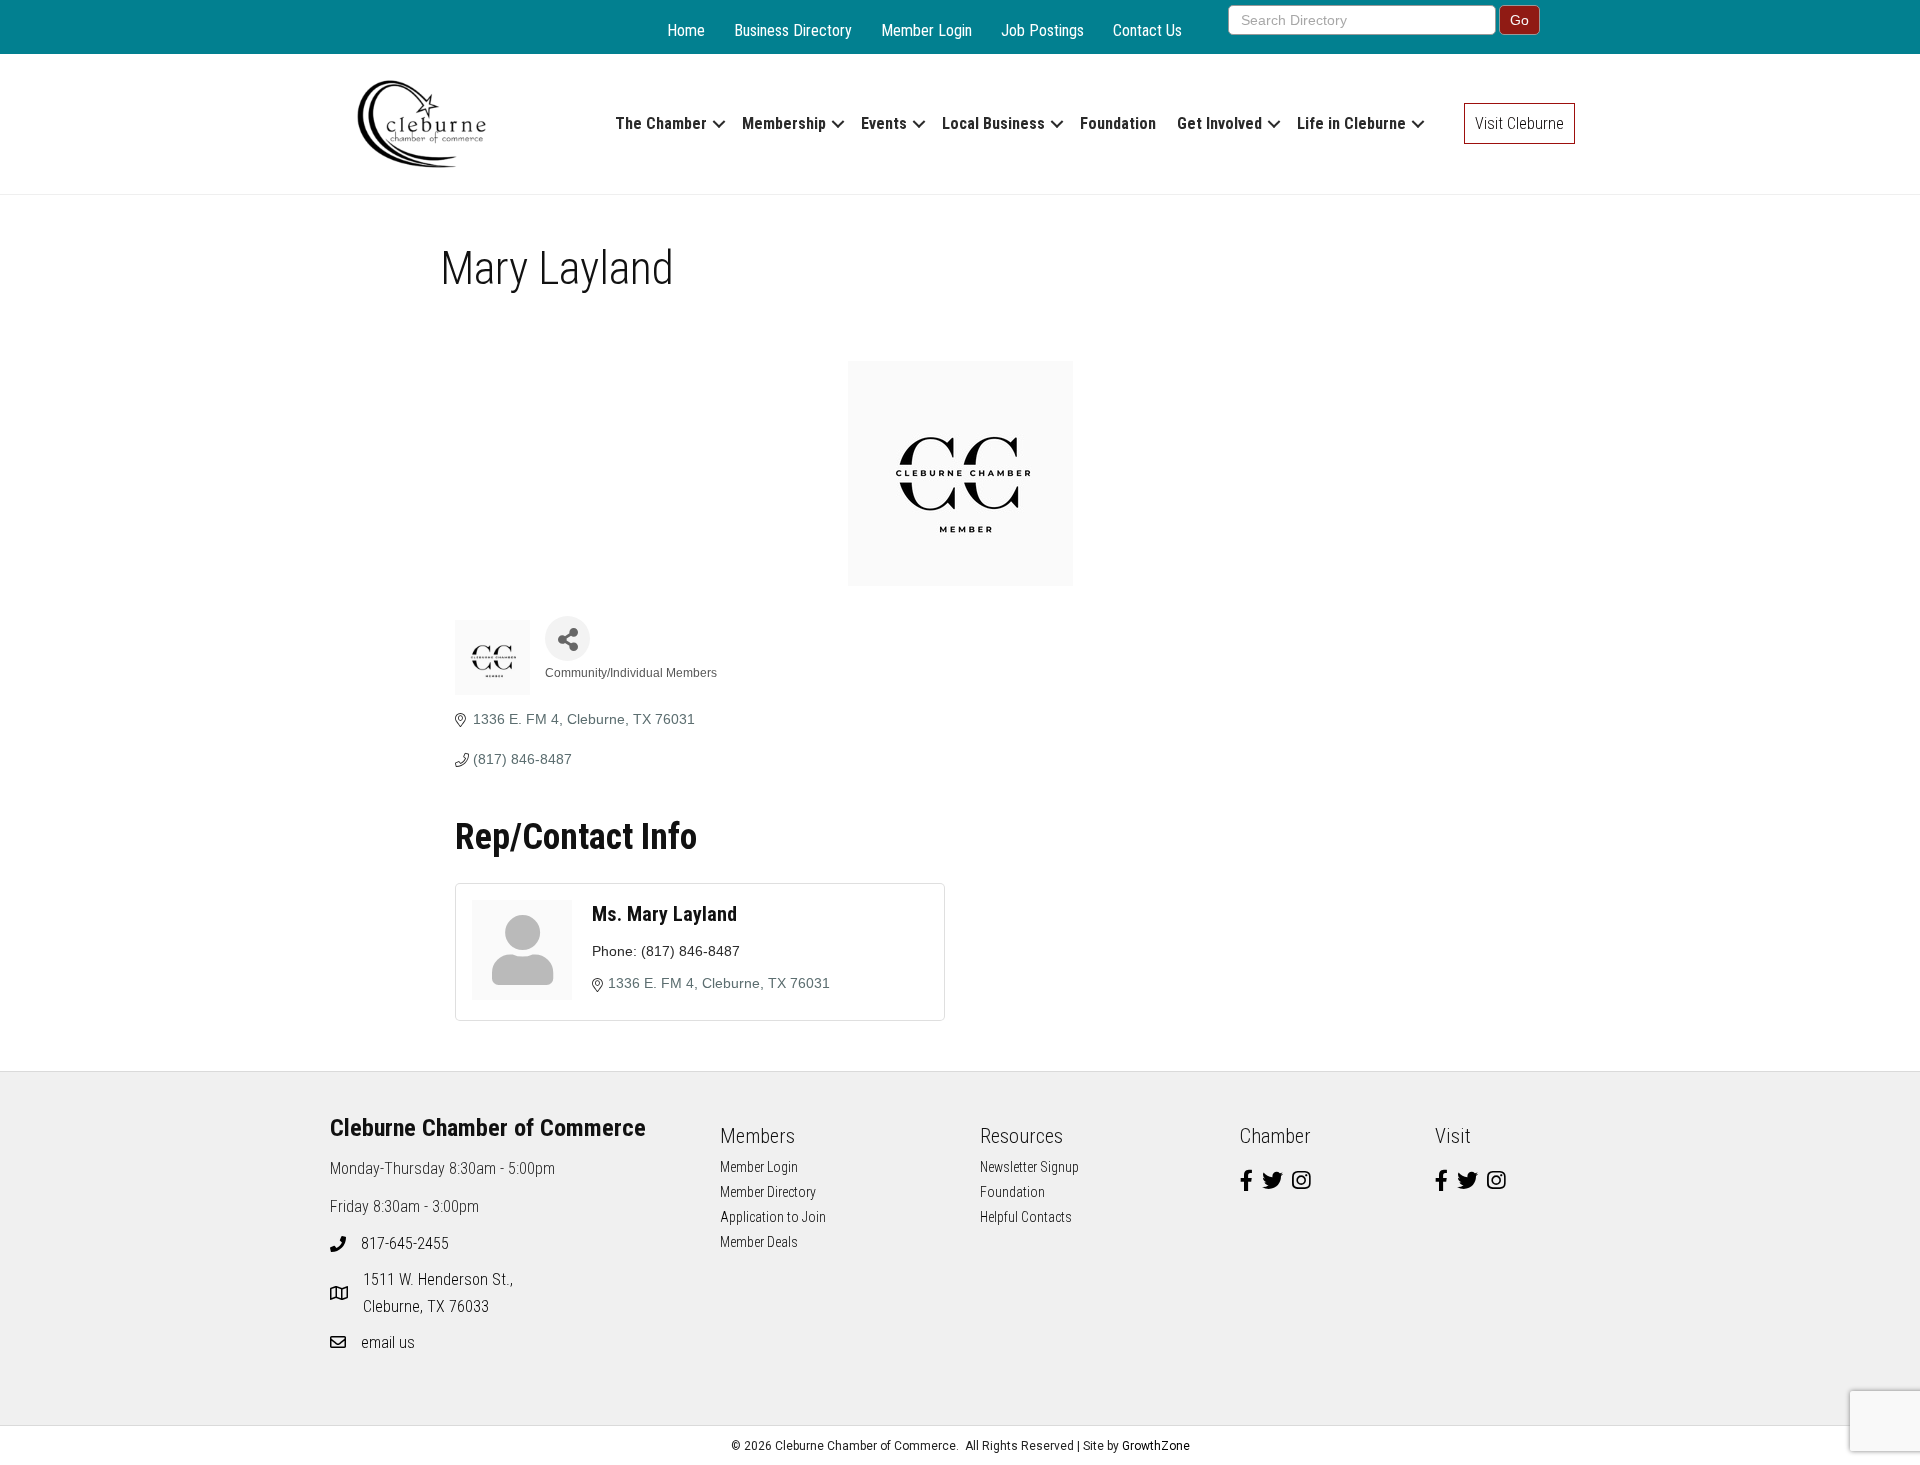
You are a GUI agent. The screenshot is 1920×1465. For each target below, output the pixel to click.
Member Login (926, 30)
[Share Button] (567, 638)
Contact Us (1147, 30)
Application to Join (773, 1217)
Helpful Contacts (1026, 1217)
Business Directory (793, 30)
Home (686, 30)
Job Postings (1042, 30)
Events (884, 123)
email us (388, 1342)
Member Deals (759, 1242)
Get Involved (1219, 123)
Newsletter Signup (1029, 1167)
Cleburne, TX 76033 (440, 1293)
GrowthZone (1156, 1446)
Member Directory (768, 1192)
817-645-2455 (405, 1243)
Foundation (1118, 123)
